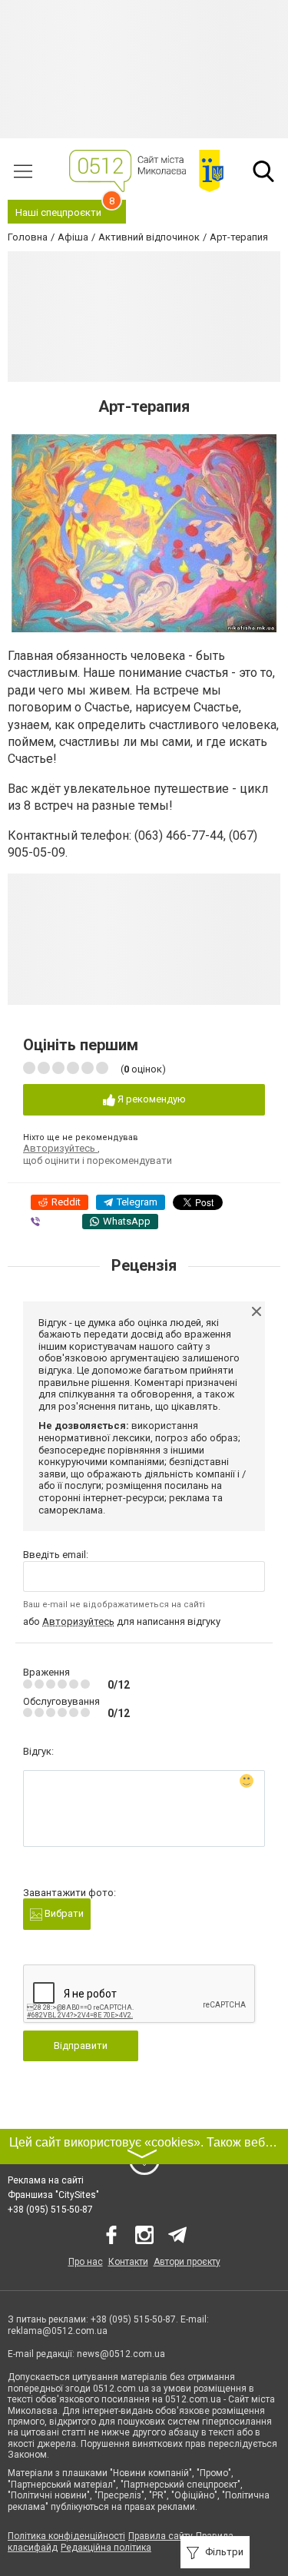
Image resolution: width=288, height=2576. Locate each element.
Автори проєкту (187, 2262)
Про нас (86, 2262)
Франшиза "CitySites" (53, 2195)
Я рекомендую (151, 1099)
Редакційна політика (106, 2548)
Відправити (81, 2046)
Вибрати (63, 1913)
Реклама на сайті (46, 2180)
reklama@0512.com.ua (58, 2331)
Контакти (128, 2262)
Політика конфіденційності (66, 2536)
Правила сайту (161, 2536)
